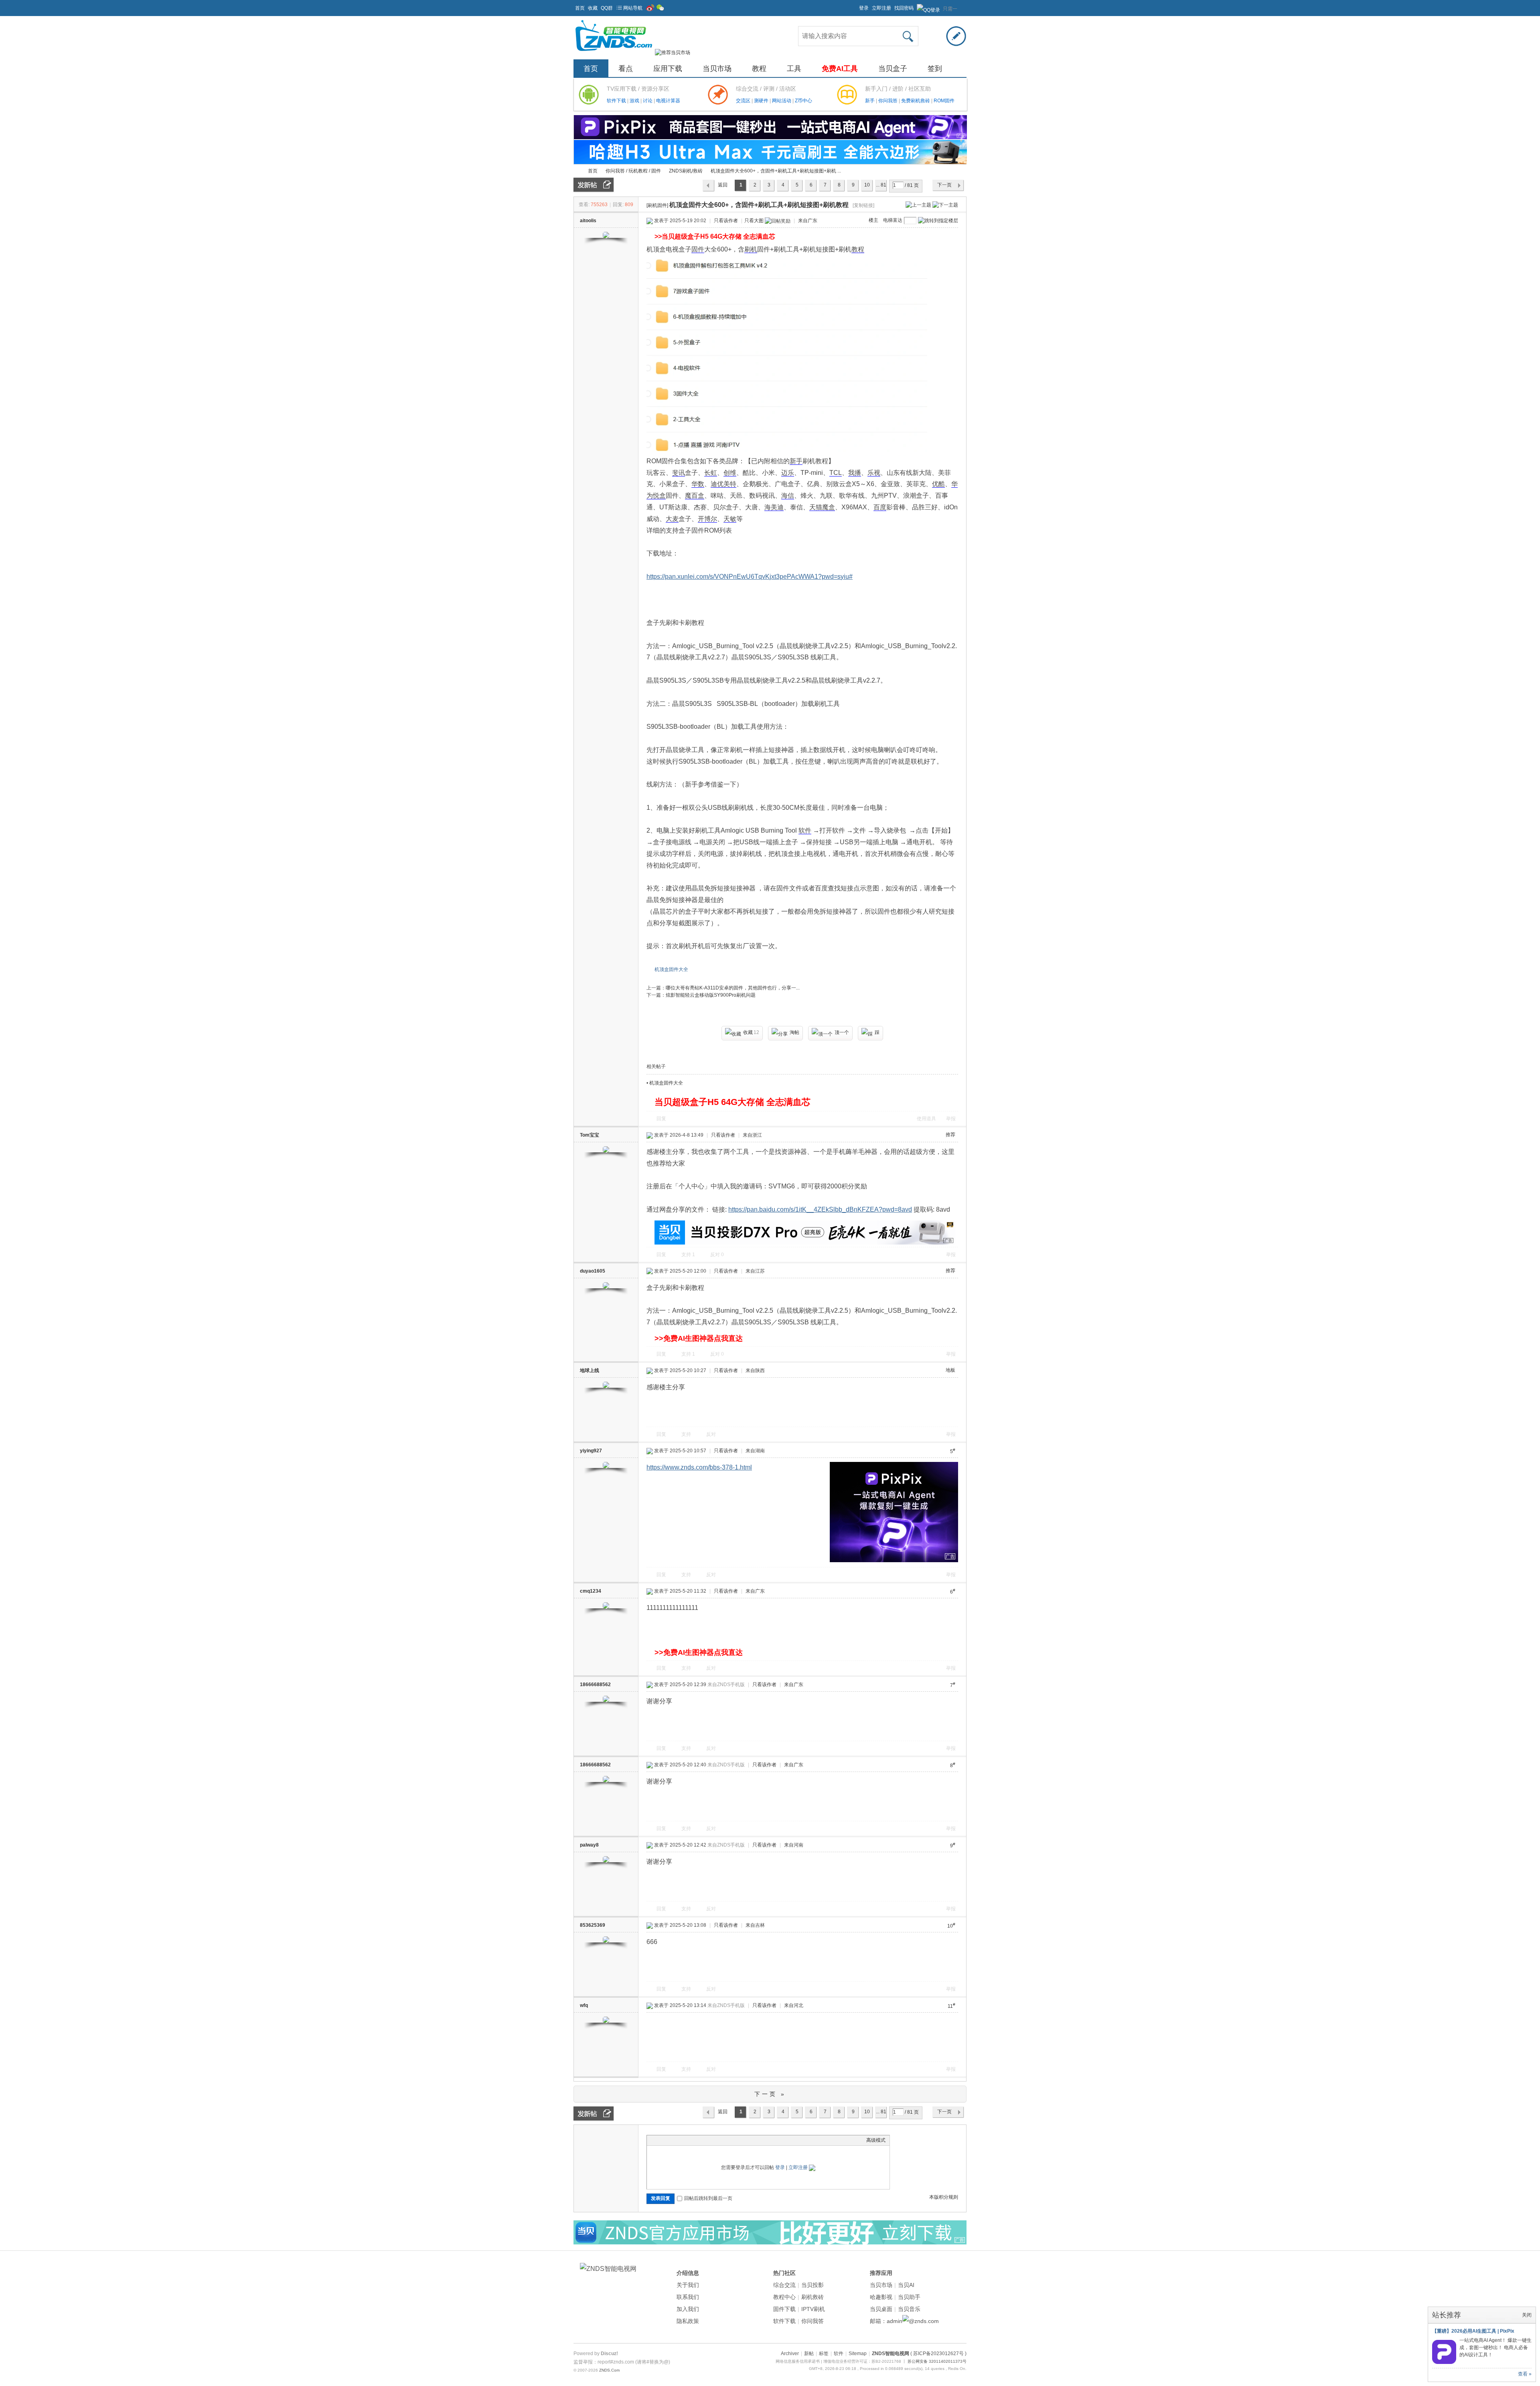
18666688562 (595, 1685)
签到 (935, 69)
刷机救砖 (813, 2297)
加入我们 (688, 2309)
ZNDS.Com (609, 2370)
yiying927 (591, 1451)
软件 (805, 830)
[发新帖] (594, 185)
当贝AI (906, 2285)
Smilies (711, 2140)
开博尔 (707, 519)
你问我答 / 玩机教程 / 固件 (633, 171)
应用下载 (668, 69)
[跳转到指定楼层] (938, 221)
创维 (730, 473)
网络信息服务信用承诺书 (798, 2361)
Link (681, 2140)
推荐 (950, 1135)
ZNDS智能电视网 (577, 171)
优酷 (938, 484)
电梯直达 (893, 220)
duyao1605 (593, 1271)
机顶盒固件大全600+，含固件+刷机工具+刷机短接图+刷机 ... (776, 171)
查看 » (1525, 2374)
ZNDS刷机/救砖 (686, 171)
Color (661, 2140)
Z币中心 (803, 101)
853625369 (593, 1925)
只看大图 (754, 221)
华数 (698, 484)
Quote (691, 2140)
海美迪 (774, 507)
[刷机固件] (657, 205)
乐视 (874, 473)
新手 (870, 101)
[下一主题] (945, 205)
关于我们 (688, 2285)
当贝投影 (813, 2285)
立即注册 (881, 8)
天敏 (730, 519)
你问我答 (889, 101)
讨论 (648, 101)
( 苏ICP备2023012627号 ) (938, 2354)
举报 (951, 1119)
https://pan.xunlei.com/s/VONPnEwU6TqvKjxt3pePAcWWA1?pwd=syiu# (750, 577)
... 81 (881, 185)
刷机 (751, 249)
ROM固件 (944, 101)
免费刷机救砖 (916, 101)
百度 (880, 507)
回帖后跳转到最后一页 (708, 2198)
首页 (580, 8)
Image (671, 2140)
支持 (688, 1255)
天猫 (816, 507)
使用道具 (926, 1119)
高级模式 (876, 2140)
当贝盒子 (893, 69)
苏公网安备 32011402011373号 (937, 2361)
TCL (836, 473)
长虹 (711, 473)
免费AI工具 (840, 69)
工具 (794, 69)
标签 (824, 2354)
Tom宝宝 (590, 1135)
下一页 (944, 185)
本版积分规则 (944, 2197)
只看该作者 (726, 221)
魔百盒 (695, 496)
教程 (759, 69)
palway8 (589, 1845)
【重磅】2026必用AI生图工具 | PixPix (1473, 2331)
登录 (864, 8)
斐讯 (679, 473)
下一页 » (770, 2094)
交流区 (743, 101)
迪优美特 (723, 484)
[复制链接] (863, 205)
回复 (661, 1119)
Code (701, 2140)
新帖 (809, 2354)
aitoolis (588, 221)
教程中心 (784, 2297)
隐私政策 (688, 2321)
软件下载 (617, 101)
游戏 (635, 101)
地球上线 (590, 1370)
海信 (788, 496)
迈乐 (788, 473)
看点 (626, 69)
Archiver (790, 2354)
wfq (584, 2005)
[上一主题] (918, 205)
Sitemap (858, 2354)
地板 (950, 1370)
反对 (717, 1255)
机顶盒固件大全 (671, 969)
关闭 (1527, 2315)
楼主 (873, 220)
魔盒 (829, 507)
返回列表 (723, 187)
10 (867, 185)
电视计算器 (668, 101)
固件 (698, 249)
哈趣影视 (881, 2297)
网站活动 (782, 101)
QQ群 (607, 8)
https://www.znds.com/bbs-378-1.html (699, 1467)
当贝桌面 (881, 2309)
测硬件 (762, 101)
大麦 (672, 519)
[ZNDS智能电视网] (614, 53)
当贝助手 (909, 2297)
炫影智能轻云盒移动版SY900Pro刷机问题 (711, 995)
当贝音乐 (909, 2309)
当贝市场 (717, 69)
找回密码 (904, 8)
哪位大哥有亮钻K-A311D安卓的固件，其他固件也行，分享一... (733, 988)
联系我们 (688, 2297)
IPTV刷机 (813, 2309)
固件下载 (784, 2309)
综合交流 (784, 2285)
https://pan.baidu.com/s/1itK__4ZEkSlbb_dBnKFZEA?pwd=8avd (820, 1209)
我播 (855, 473)
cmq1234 (591, 1591)
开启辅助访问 (855, 6)
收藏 (593, 8)
